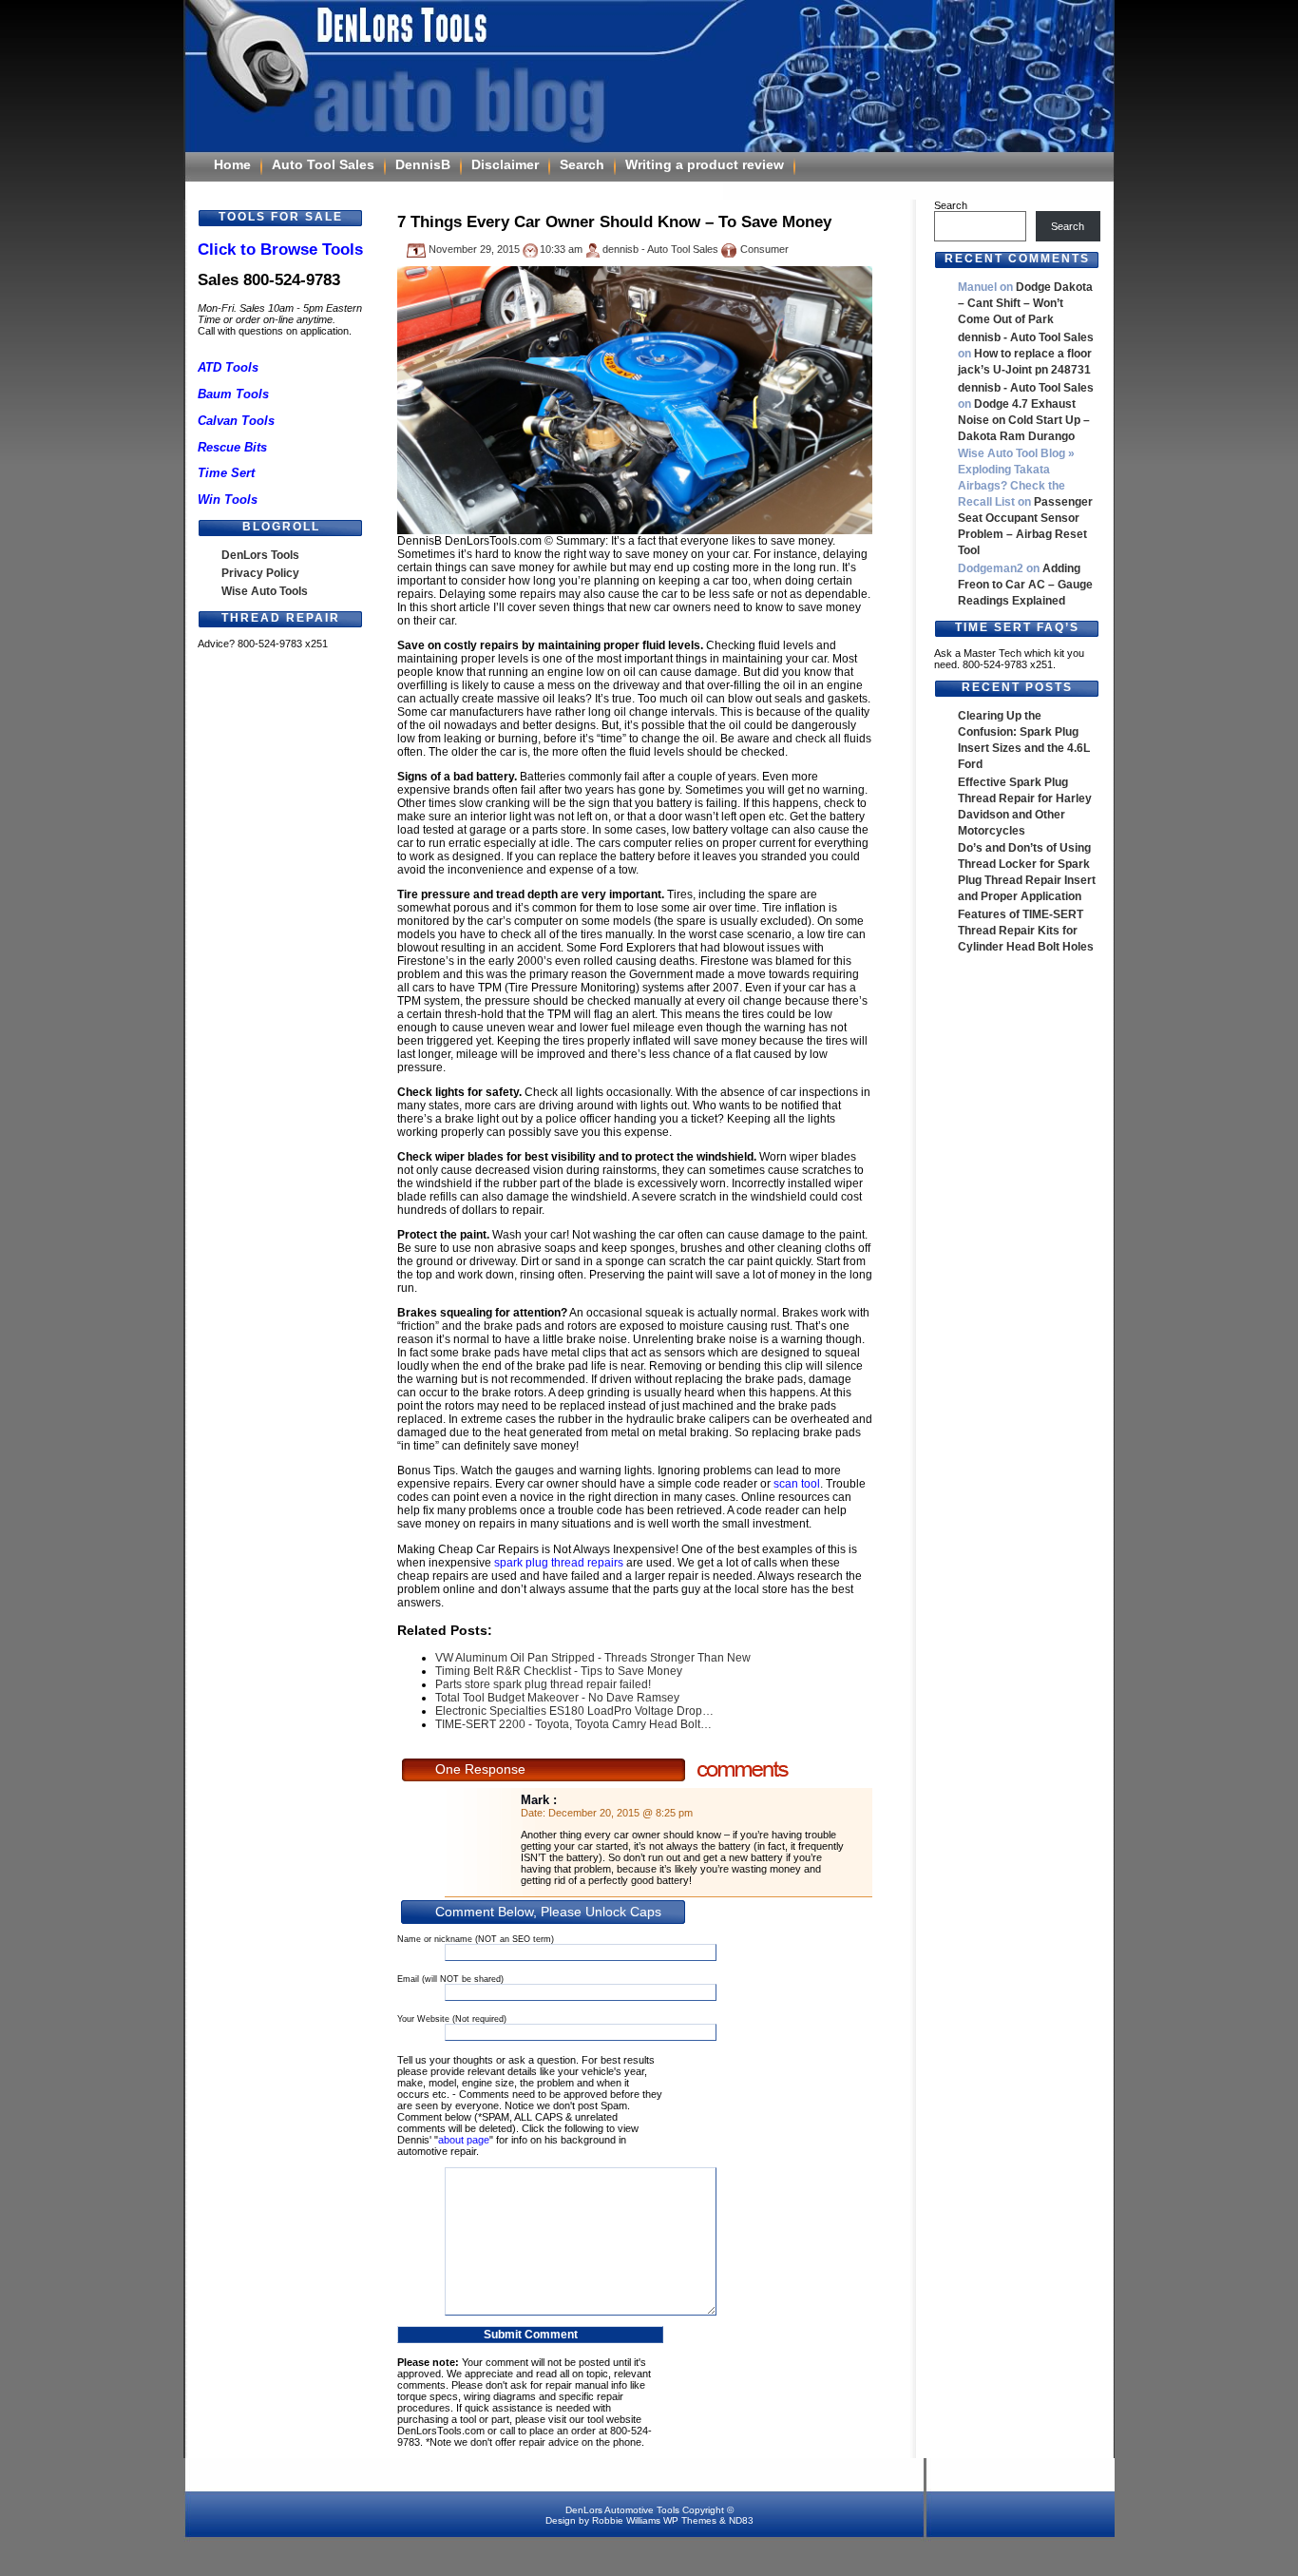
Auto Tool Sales (323, 164)
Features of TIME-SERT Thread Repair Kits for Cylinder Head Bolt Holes (1026, 931)
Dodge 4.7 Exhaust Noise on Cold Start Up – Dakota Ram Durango (1024, 420)
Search (582, 164)
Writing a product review (705, 164)
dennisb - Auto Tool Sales (1026, 337)
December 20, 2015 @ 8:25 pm (620, 1813)
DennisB (423, 164)
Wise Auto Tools (265, 591)
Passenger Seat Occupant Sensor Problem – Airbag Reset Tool (1025, 526)
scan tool (797, 1484)
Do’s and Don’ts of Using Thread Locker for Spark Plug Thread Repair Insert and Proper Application (1027, 872)
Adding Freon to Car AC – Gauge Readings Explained (1025, 585)
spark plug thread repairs (559, 1563)
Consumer (764, 249)
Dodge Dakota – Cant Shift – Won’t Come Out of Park (1025, 303)
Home (232, 164)
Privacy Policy (260, 573)
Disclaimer (505, 164)
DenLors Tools (260, 555)
